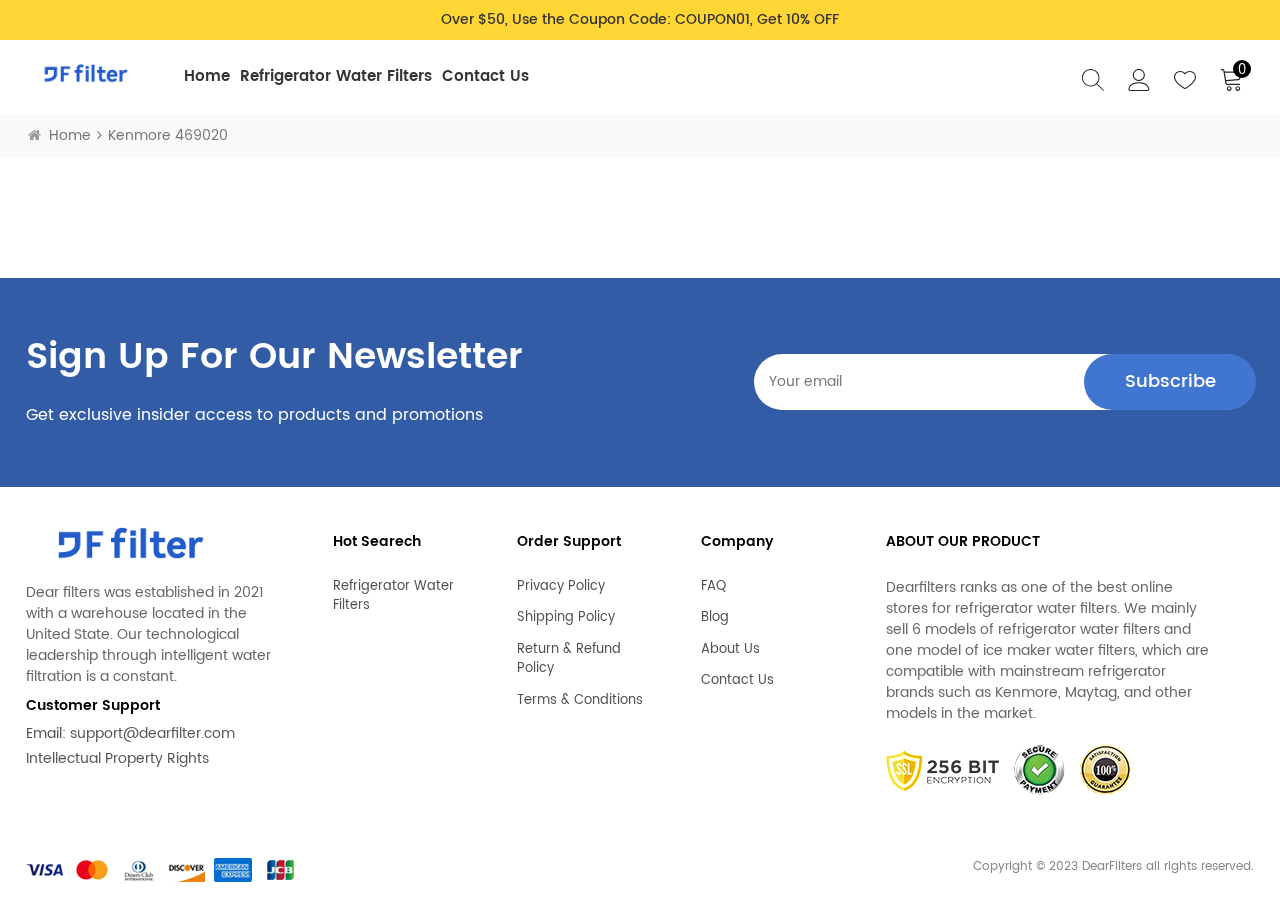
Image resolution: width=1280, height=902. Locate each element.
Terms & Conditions (580, 701)
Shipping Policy (566, 618)
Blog (715, 618)
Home (207, 76)
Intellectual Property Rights (117, 758)
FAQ (713, 587)
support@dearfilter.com (152, 733)
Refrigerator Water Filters (336, 76)
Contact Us (485, 76)
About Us (730, 650)
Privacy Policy (561, 587)
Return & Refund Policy (569, 659)
